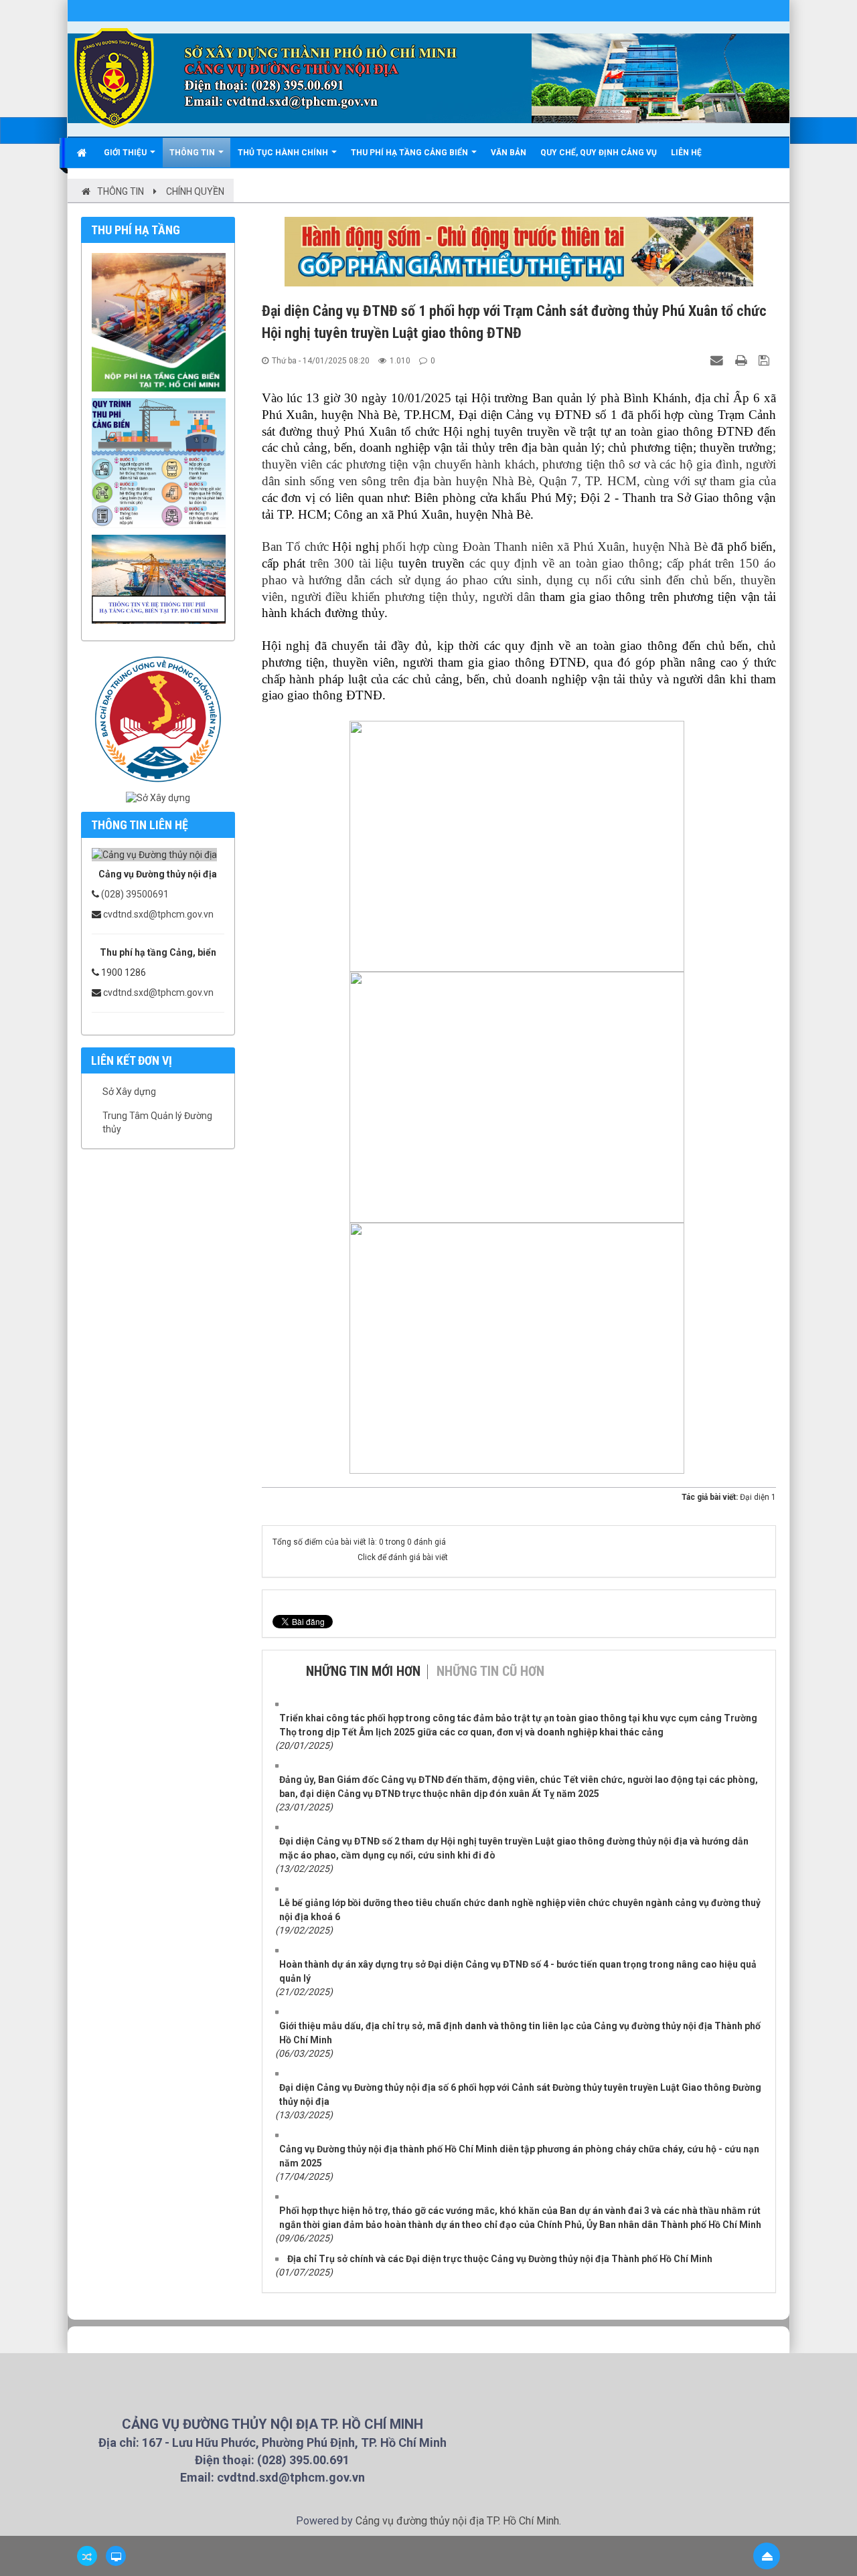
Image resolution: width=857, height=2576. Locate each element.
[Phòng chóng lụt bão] (158, 718)
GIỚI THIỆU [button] (126, 153)
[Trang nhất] (83, 153)
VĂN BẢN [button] (509, 153)
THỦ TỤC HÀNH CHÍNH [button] (284, 153)
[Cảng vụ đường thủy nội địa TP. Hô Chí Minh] (114, 78)
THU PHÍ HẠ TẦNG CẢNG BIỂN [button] (410, 153)
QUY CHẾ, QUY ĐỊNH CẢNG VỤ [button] (599, 153)
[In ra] (743, 360)
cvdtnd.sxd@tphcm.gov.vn (158, 914)
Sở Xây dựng (129, 1092)
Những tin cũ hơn (490, 1671)
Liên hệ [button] (686, 153)
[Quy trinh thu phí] (162, 462)
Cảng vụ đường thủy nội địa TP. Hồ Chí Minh (457, 2521)
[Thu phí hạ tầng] (162, 321)
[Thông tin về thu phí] (162, 578)
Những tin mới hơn (363, 1671)
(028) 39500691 (135, 894)
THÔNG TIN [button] (193, 153)
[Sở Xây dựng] (158, 798)
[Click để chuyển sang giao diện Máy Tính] (116, 2556)
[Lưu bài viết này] (766, 360)
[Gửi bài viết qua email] (718, 360)
